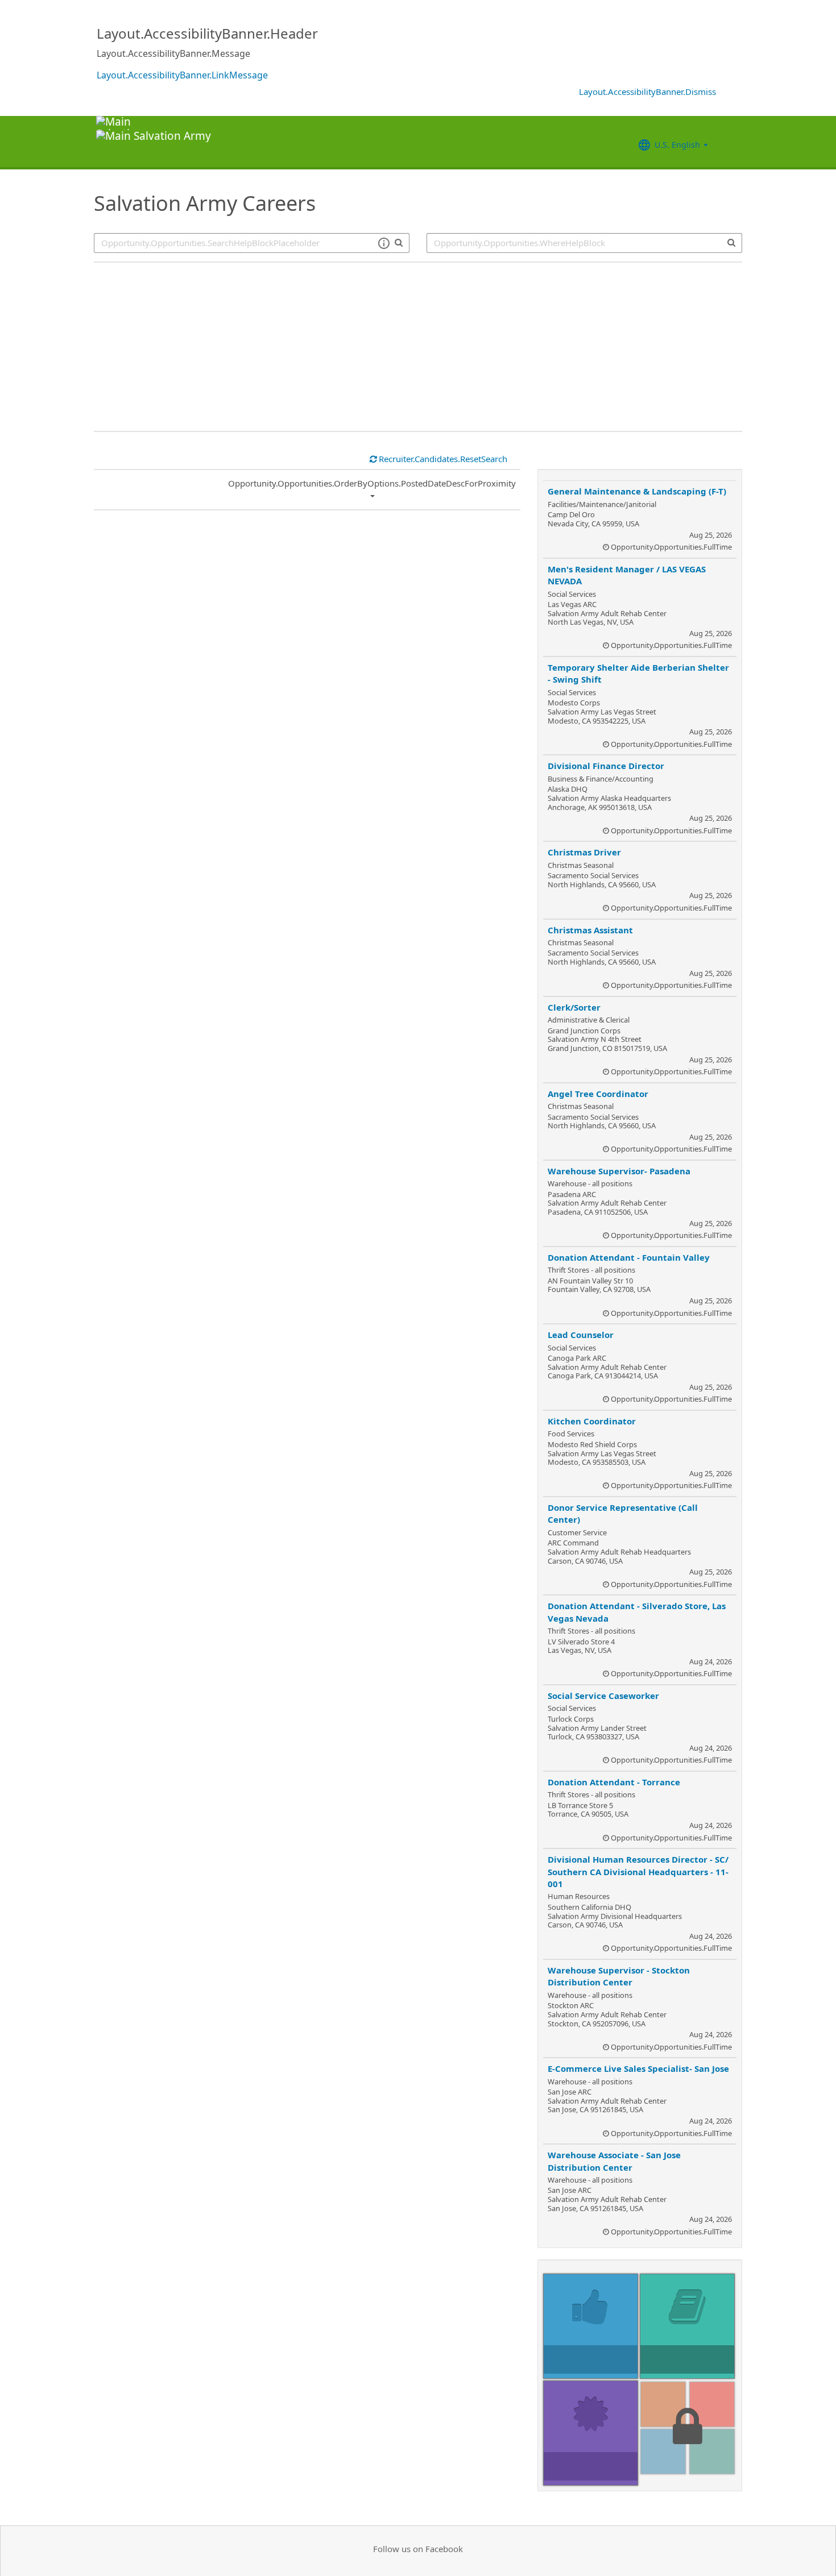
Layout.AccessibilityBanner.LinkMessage (182, 75)
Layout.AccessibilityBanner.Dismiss (647, 92)
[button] (384, 243)
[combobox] (584, 243)
